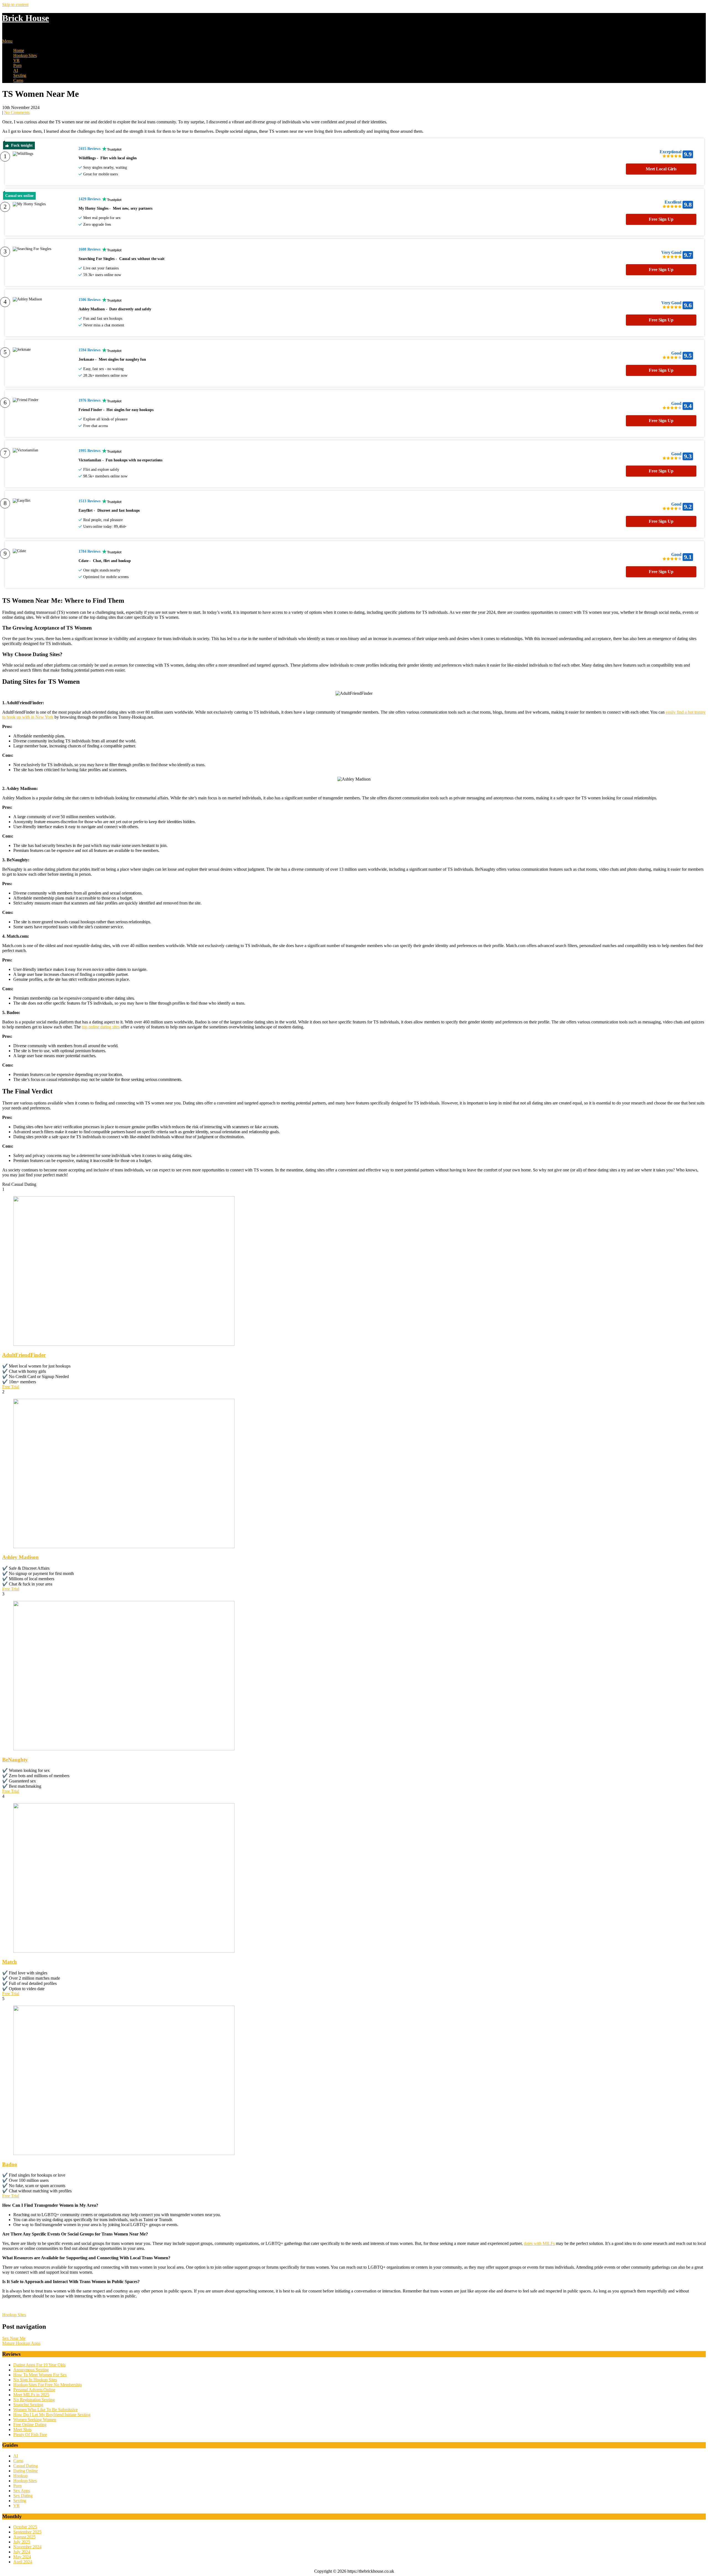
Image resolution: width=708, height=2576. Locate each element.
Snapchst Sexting (28, 2405)
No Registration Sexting (34, 2400)
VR (16, 60)
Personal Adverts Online (34, 2390)
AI (16, 70)
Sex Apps (22, 2491)
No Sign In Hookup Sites (35, 2380)
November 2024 (27, 2547)
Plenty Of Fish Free (30, 2435)
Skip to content (15, 5)
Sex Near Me (14, 2338)
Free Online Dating (30, 2425)
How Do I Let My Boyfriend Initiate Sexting (52, 2415)
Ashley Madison (20, 1557)
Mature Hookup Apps (21, 2343)
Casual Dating (26, 2466)
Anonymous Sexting (31, 2370)
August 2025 (24, 2537)
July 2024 (22, 2552)
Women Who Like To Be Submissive (45, 2410)
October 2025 (25, 2527)
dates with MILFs (539, 2243)
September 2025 (27, 2532)
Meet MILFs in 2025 (31, 2395)
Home (19, 50)
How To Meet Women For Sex (40, 2375)
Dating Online (26, 2471)
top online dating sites (101, 1027)
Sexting (20, 75)
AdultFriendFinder (24, 1355)
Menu (7, 41)
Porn (17, 65)
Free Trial (11, 1387)
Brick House (26, 18)
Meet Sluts (22, 2430)
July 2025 (22, 2542)
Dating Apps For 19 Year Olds (39, 2365)
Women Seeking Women (35, 2420)
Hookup (20, 2476)
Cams (18, 80)
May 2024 (22, 2557)
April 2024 (23, 2562)
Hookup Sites (25, 55)
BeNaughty (15, 1760)
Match (10, 1962)
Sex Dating (23, 2496)
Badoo (10, 2164)
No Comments (17, 112)
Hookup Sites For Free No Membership (48, 2385)
